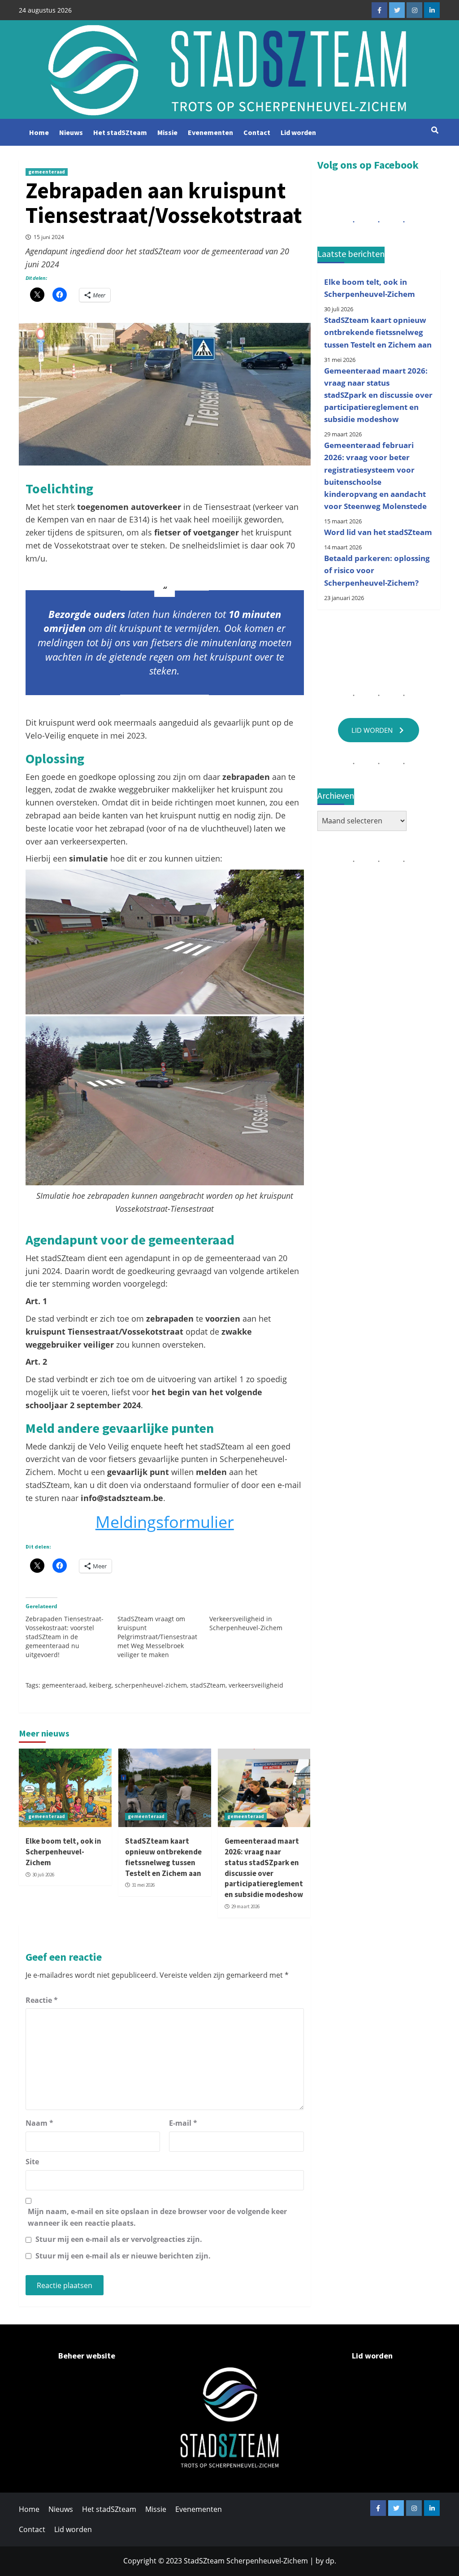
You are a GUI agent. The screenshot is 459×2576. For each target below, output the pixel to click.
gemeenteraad (47, 172)
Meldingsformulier (165, 1522)
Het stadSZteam (120, 132)
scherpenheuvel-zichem (151, 1685)
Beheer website (87, 2356)
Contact (257, 132)
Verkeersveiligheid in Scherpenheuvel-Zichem (246, 1623)
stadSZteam (208, 1685)
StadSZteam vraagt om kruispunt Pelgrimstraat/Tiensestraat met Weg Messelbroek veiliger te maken (157, 1637)
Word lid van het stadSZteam (378, 532)
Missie (167, 132)
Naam (39, 2123)
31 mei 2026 (143, 1885)
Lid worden (298, 132)
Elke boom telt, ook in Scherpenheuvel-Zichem (63, 1852)
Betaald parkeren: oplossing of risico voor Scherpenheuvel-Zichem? (377, 570)
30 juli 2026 (43, 1875)
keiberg (100, 1685)
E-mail (183, 2123)
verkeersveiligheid (256, 1685)
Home (39, 132)
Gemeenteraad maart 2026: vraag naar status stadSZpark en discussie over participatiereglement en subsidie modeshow (264, 1868)
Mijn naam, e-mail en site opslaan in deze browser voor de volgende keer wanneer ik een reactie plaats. (157, 2217)
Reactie (42, 2000)
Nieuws (71, 132)
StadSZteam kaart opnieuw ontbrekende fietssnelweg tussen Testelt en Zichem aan (163, 1857)
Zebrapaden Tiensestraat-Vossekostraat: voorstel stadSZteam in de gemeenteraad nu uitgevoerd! (65, 1637)
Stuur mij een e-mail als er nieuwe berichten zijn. (123, 2256)
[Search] (435, 130)
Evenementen (210, 132)
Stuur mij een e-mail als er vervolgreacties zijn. (119, 2239)
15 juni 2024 (49, 237)
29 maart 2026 (245, 1906)
